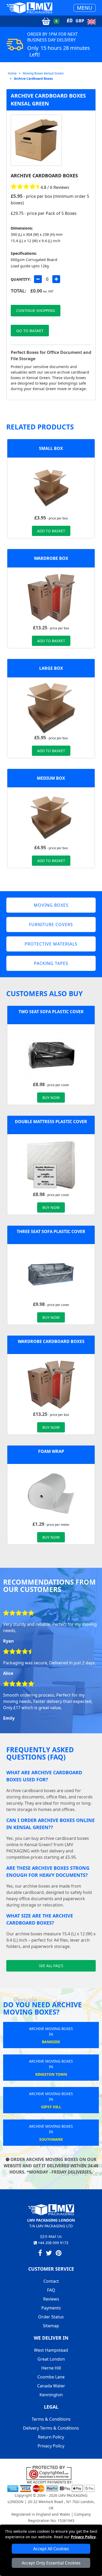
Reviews (51, 2299)
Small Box (51, 448)
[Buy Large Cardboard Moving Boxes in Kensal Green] (51, 708)
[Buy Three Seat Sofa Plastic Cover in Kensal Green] (51, 1274)
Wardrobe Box (51, 558)
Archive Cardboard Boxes (33, 79)
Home (12, 73)
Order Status (51, 2317)
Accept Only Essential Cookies (51, 2563)
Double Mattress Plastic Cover (51, 1122)
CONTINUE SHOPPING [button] (36, 310)
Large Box (51, 668)
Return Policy (51, 2437)
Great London (51, 2359)
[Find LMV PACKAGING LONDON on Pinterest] (59, 2254)
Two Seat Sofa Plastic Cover (51, 1012)
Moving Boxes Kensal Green (43, 73)
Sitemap (51, 2326)
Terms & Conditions (51, 2419)
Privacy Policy (83, 2537)
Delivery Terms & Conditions (51, 2428)
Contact (51, 2281)
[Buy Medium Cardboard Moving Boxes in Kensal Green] (51, 817)
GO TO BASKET (30, 331)
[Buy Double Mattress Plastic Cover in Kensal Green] (51, 1164)
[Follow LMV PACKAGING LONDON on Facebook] (40, 2254)
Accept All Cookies (51, 2549)
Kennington (51, 2395)
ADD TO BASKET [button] (51, 531)
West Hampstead (51, 2350)
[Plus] (56, 279)
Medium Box (51, 778)
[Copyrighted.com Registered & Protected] (51, 2473)
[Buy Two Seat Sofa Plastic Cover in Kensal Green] (51, 1054)
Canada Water (51, 2386)
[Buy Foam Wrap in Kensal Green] (51, 1494)
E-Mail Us (53, 2236)
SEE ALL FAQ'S (51, 1966)
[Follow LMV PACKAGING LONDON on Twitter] (49, 2254)
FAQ (51, 2290)
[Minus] (38, 279)
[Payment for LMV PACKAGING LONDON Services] (51, 2486)
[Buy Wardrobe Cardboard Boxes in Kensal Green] (51, 598)
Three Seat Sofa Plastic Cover (51, 1231)
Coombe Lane (51, 2377)
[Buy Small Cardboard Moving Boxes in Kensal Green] (51, 488)
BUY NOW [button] (51, 1098)
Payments (51, 2308)
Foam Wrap (51, 1451)
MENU (85, 8)
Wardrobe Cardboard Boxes (51, 1341)
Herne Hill (51, 2368)
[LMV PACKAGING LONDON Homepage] (29, 8)
